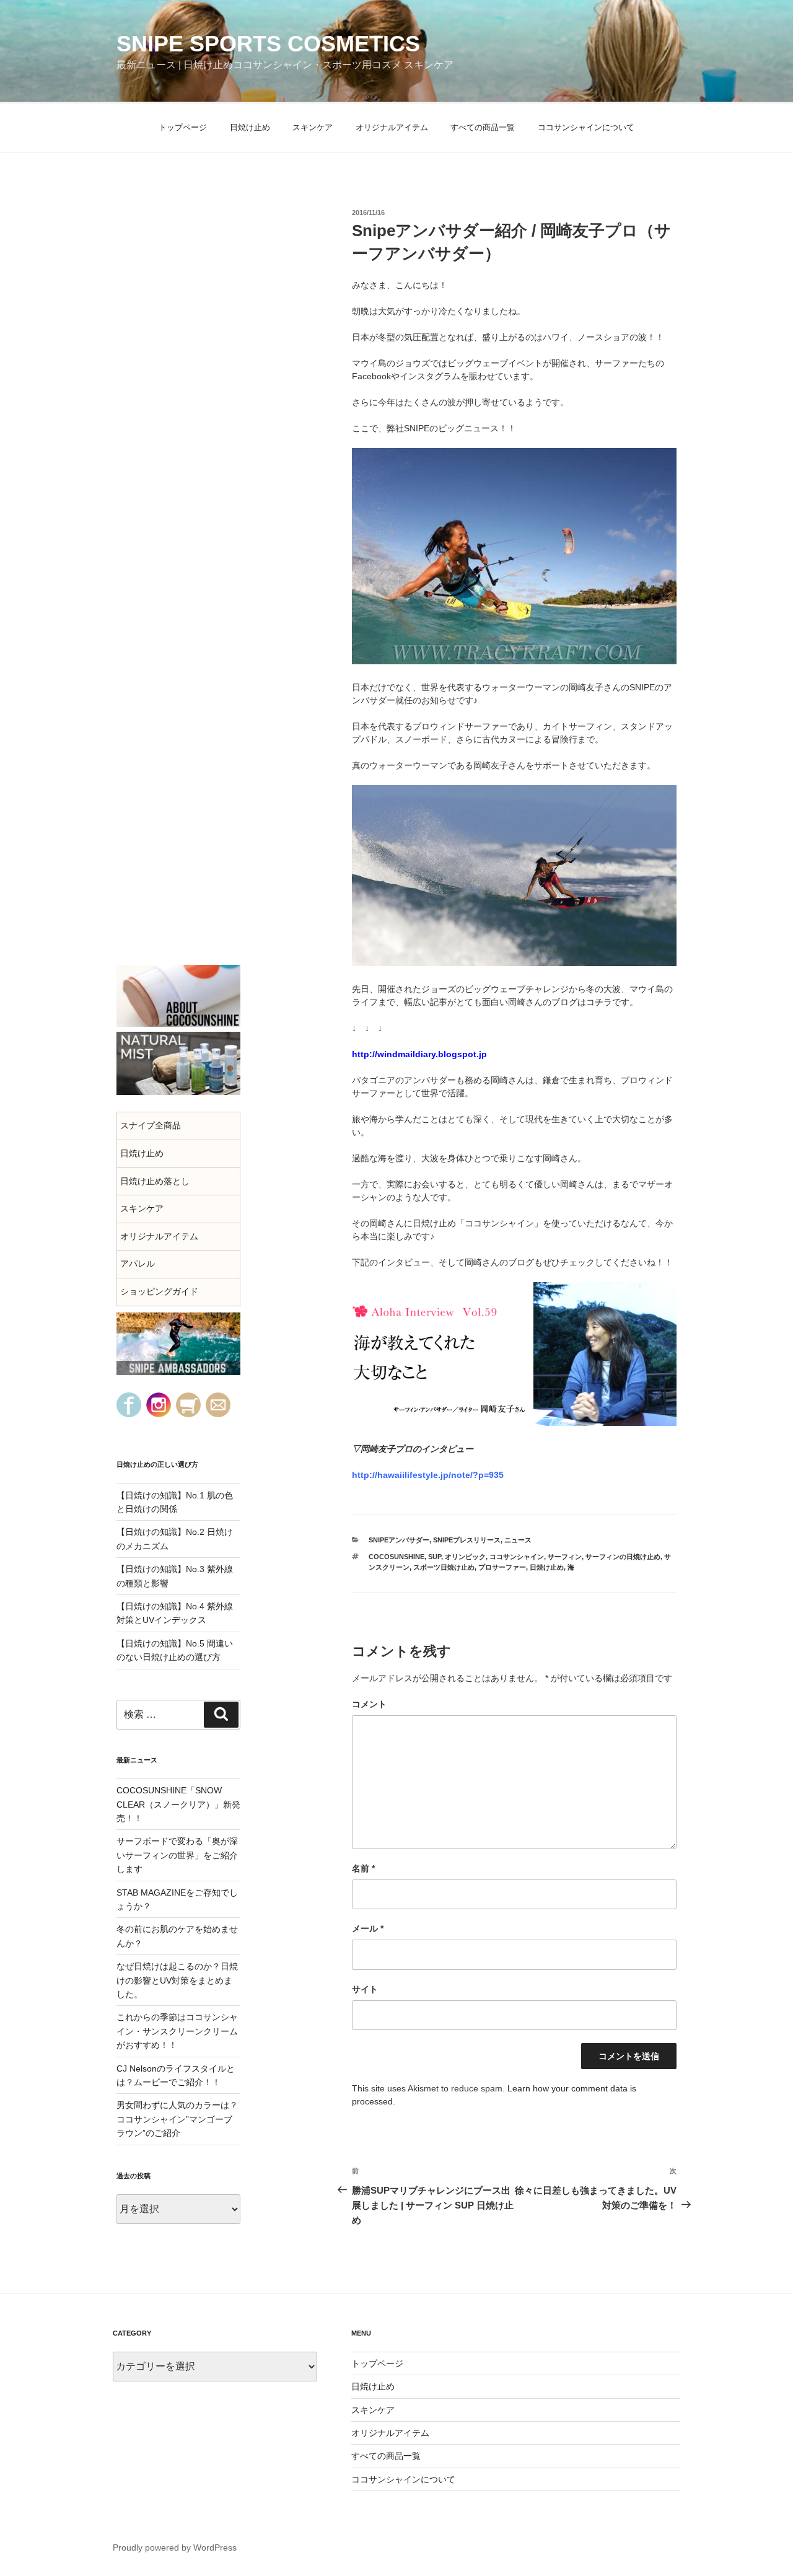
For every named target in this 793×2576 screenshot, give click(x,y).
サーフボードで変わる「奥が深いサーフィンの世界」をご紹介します (177, 1855)
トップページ (183, 127)
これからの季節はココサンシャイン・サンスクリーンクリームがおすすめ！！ (177, 2031)
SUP (435, 1557)
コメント (369, 1704)
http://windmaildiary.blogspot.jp (419, 1054)
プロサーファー (502, 1567)
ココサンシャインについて (586, 127)
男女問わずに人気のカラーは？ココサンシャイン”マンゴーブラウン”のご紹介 (177, 2119)
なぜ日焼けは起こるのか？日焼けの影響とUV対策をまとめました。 (177, 1980)
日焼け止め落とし (155, 1181)
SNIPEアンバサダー (399, 1540)
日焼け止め (250, 127)
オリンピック (465, 1557)
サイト (365, 1989)
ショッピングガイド (159, 1291)
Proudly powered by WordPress (175, 2547)
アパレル (138, 1264)
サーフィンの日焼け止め (623, 1557)
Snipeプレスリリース (467, 1540)
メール (368, 1928)
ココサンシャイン (517, 1557)
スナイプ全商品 (151, 1125)
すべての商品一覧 (483, 127)
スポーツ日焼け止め (444, 1567)
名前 (363, 1868)
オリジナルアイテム (392, 127)
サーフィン (565, 1557)
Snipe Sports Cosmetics (268, 44)
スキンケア (313, 127)
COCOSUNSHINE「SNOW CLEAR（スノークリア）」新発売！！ (178, 1804)
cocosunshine (396, 1557)
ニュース (518, 1540)
